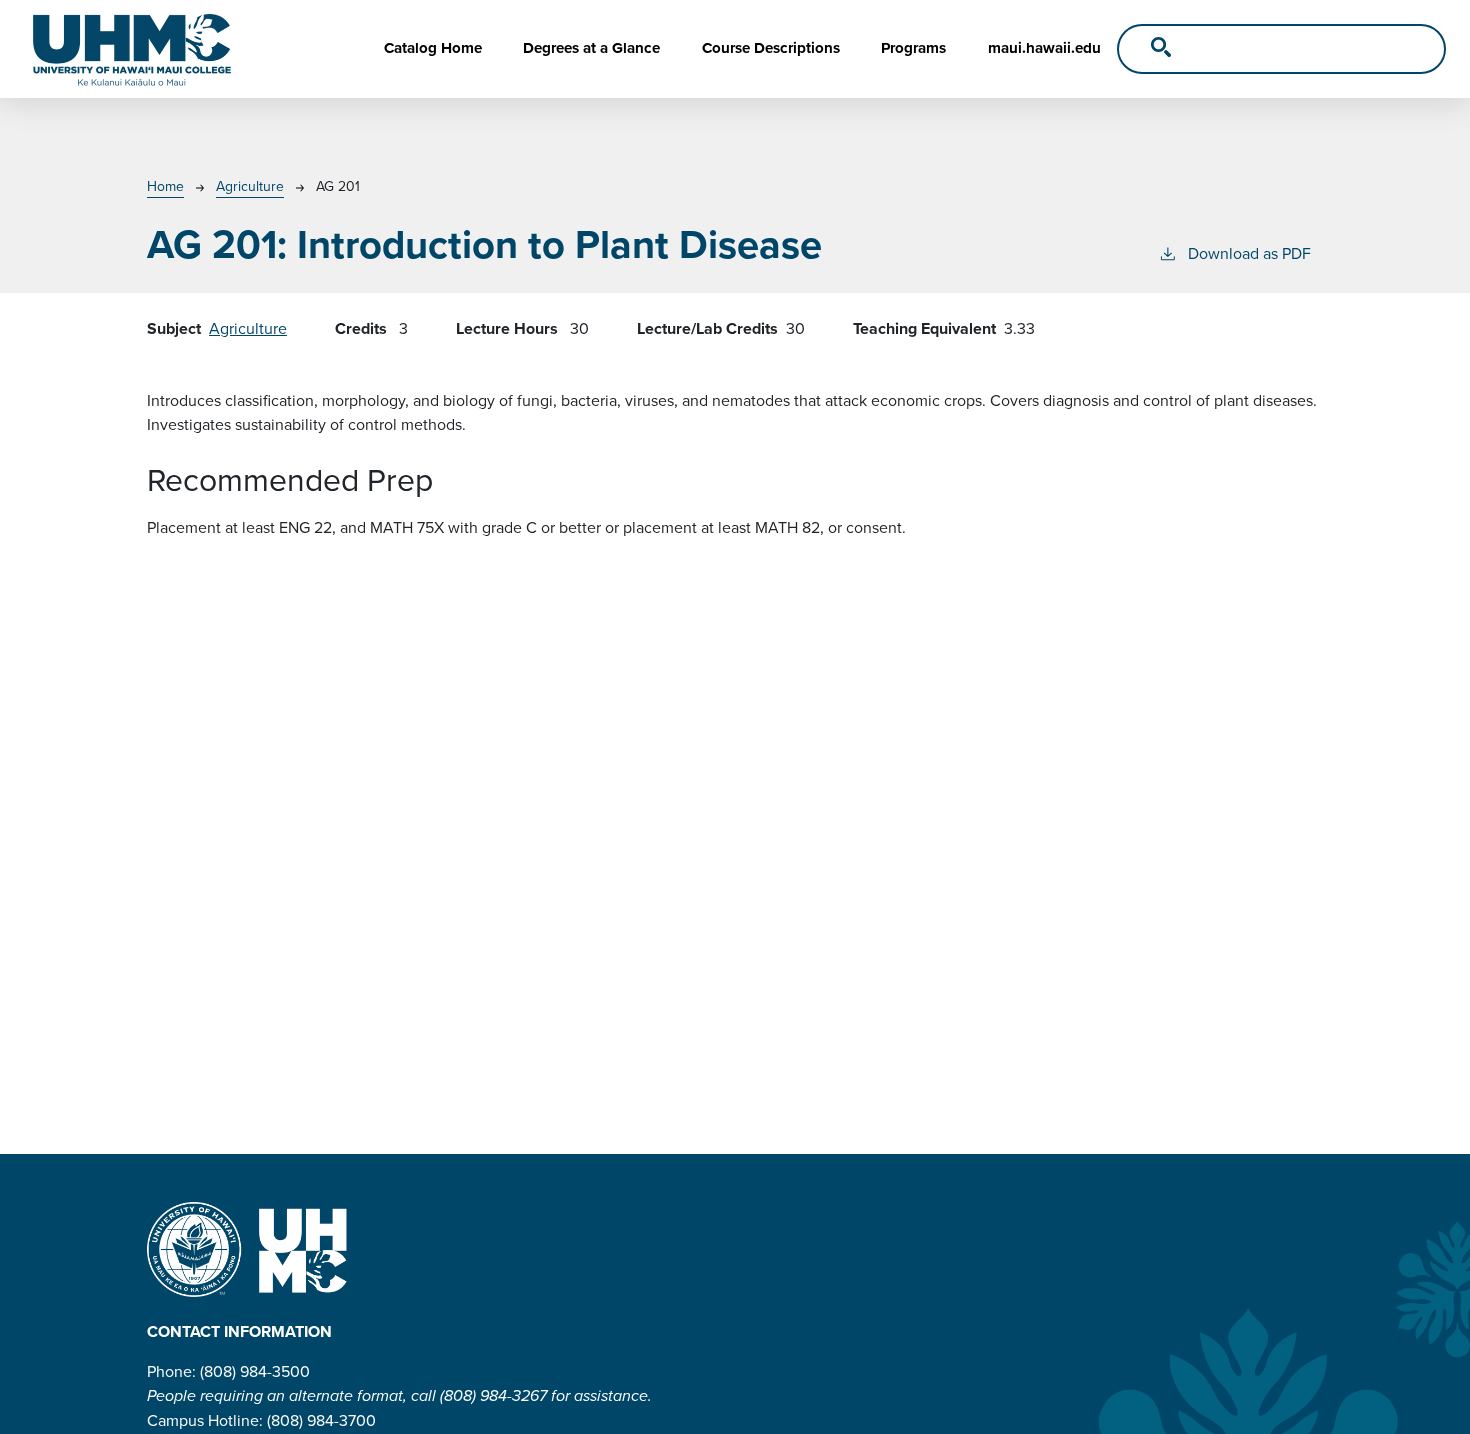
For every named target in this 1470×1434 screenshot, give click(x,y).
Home (165, 186)
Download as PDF (1249, 253)
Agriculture (250, 186)
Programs (913, 48)
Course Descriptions (771, 48)
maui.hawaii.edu (1044, 48)
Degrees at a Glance (591, 48)
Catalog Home (433, 48)
